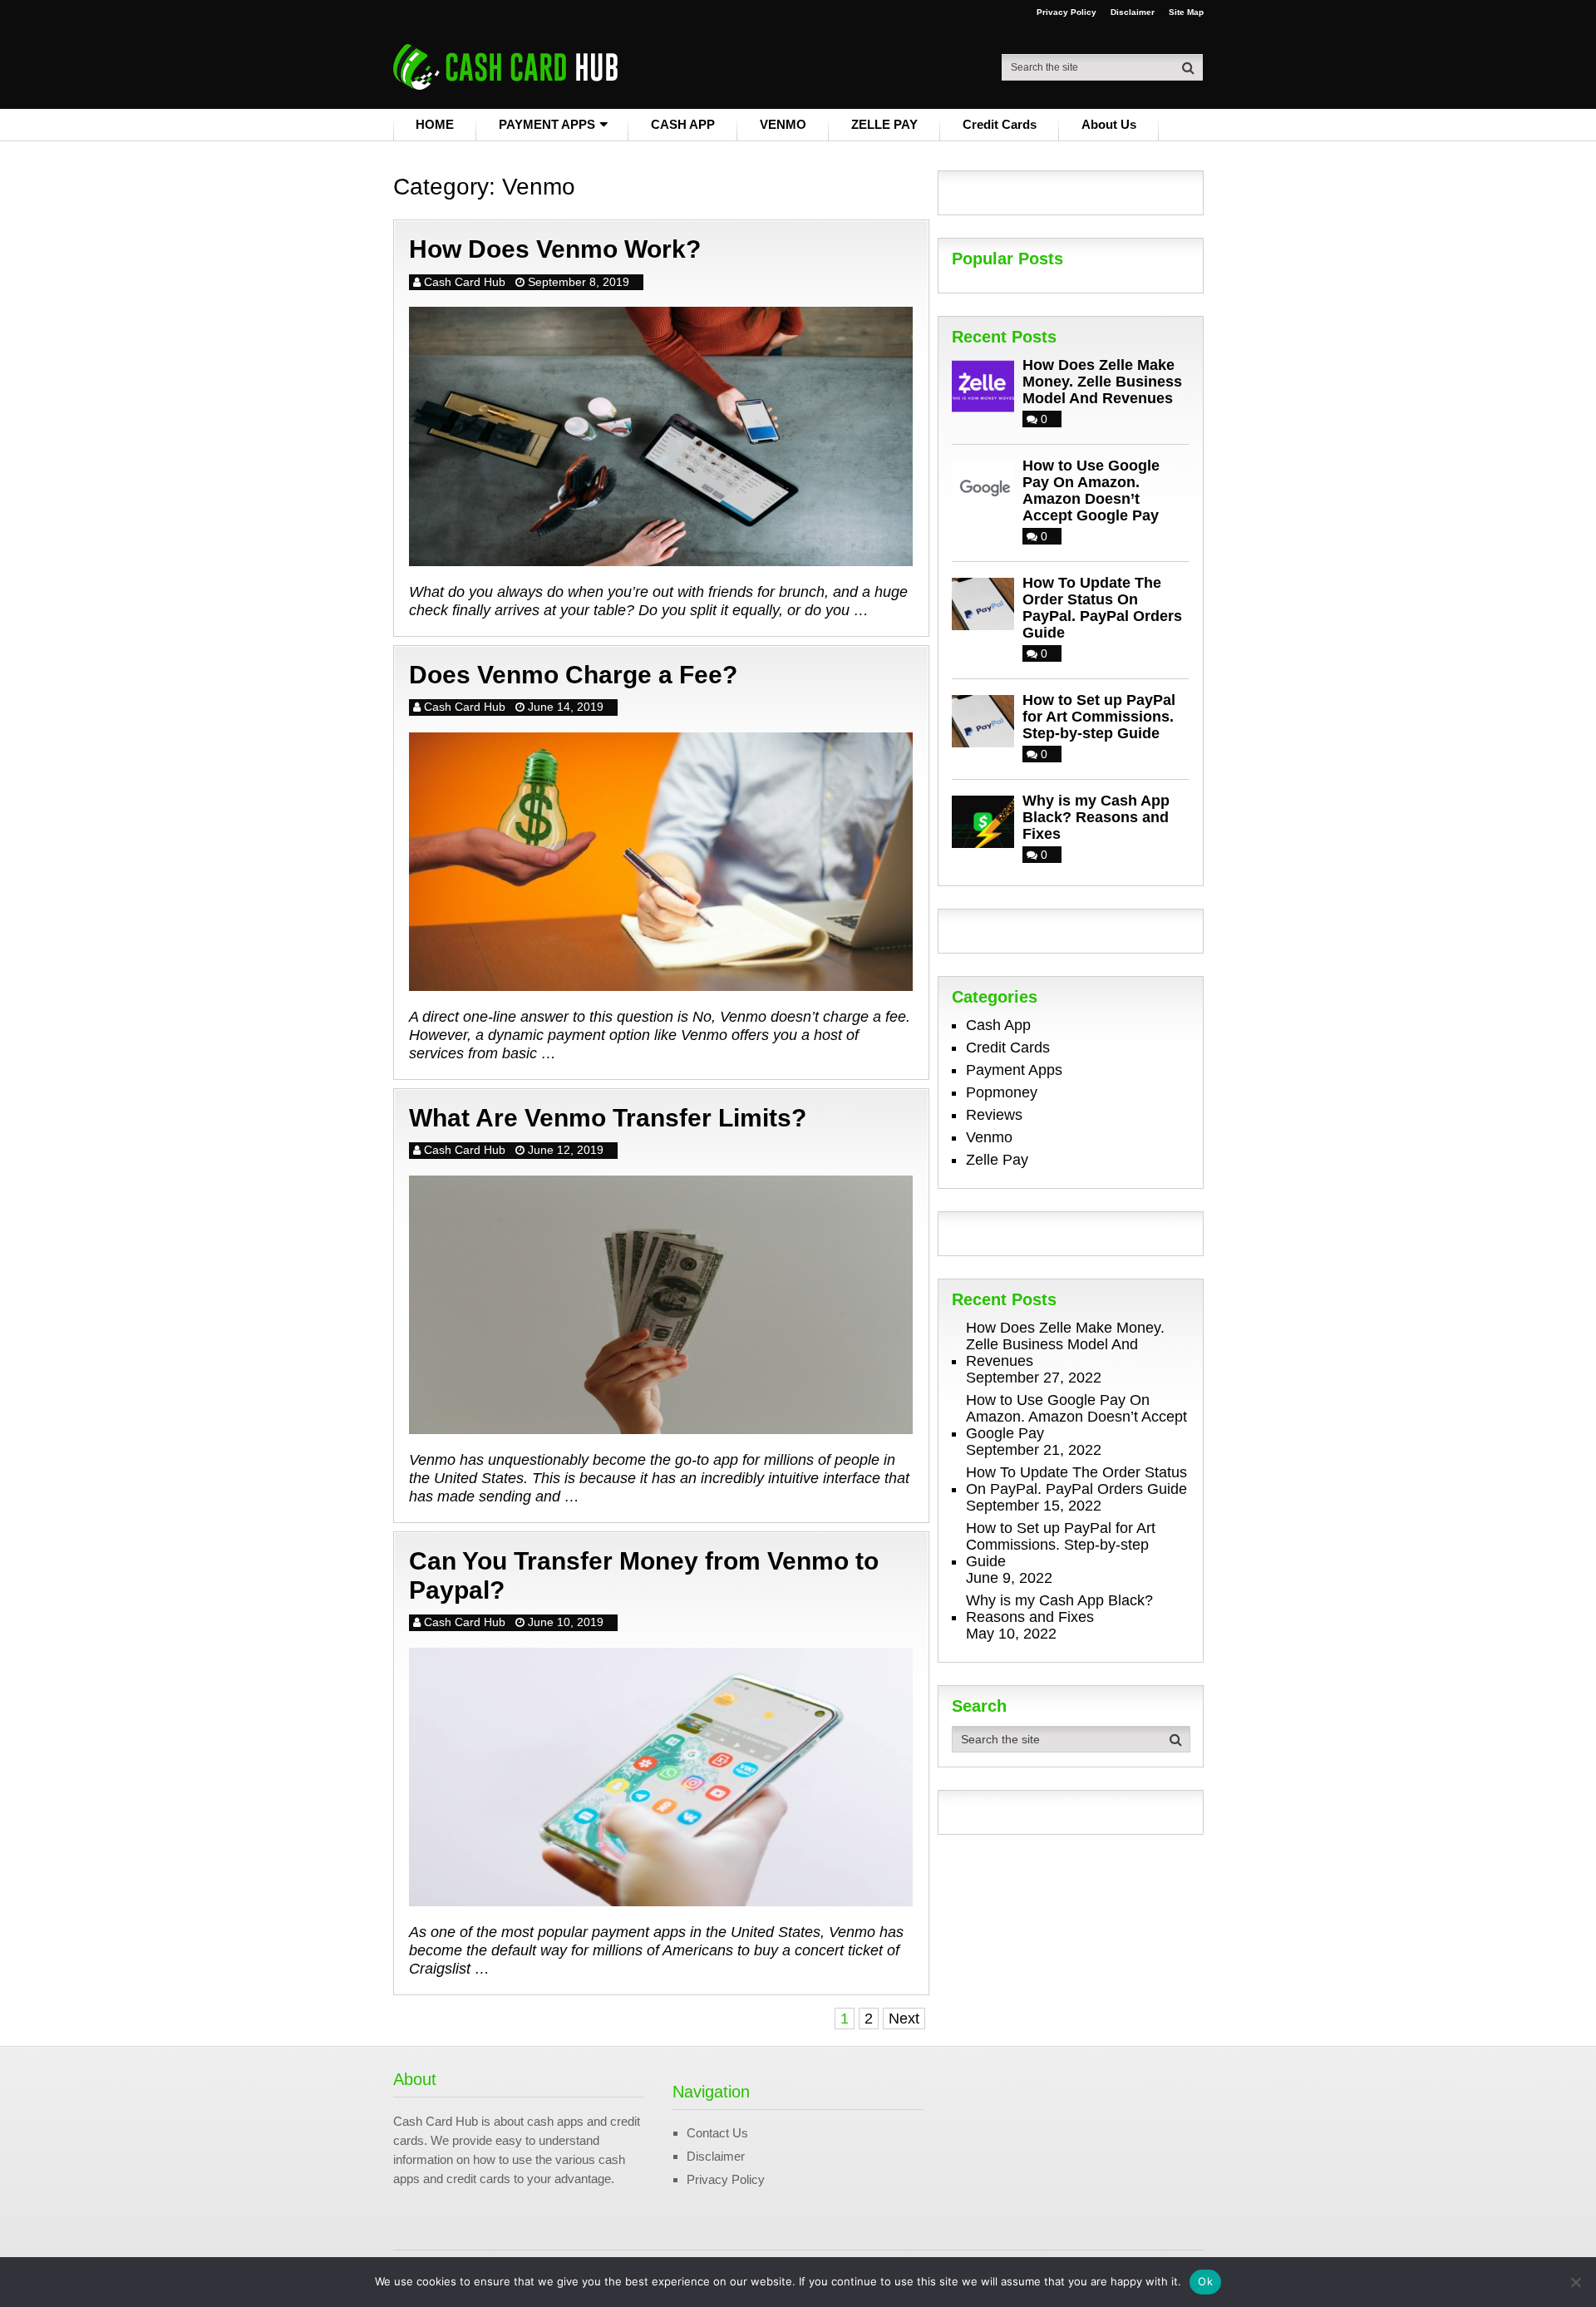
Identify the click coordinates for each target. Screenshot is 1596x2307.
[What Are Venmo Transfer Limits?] (660, 1305)
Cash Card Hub (465, 282)
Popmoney (1002, 1092)
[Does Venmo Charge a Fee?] (660, 862)
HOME (435, 124)
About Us (1109, 124)
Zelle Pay (997, 1160)
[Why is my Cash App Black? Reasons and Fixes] (987, 820)
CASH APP (683, 124)
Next (904, 2019)
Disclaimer (1133, 12)
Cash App (998, 1025)
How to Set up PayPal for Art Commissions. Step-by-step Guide (1099, 717)
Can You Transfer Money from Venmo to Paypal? (644, 1575)
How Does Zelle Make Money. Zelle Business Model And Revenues (1102, 382)
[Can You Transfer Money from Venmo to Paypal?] (660, 1777)
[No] (1575, 2282)
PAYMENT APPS (547, 124)
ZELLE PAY (884, 124)
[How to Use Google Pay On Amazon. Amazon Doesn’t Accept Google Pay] (987, 485)
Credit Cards (1000, 124)
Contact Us (717, 2133)
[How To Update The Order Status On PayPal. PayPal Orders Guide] (987, 602)
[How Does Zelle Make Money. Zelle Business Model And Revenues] (987, 384)
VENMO (783, 124)
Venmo (989, 1137)
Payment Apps (1014, 1070)
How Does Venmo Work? (555, 249)
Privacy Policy (1066, 12)
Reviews (994, 1115)
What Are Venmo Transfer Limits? (608, 1118)
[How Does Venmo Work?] (660, 436)
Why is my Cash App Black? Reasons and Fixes (1096, 817)
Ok (1205, 2281)
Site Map (1186, 12)
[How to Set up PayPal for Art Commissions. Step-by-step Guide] (987, 720)
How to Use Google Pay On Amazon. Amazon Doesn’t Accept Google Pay (1091, 490)
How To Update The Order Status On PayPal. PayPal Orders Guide (1102, 608)
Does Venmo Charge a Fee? (573, 675)
